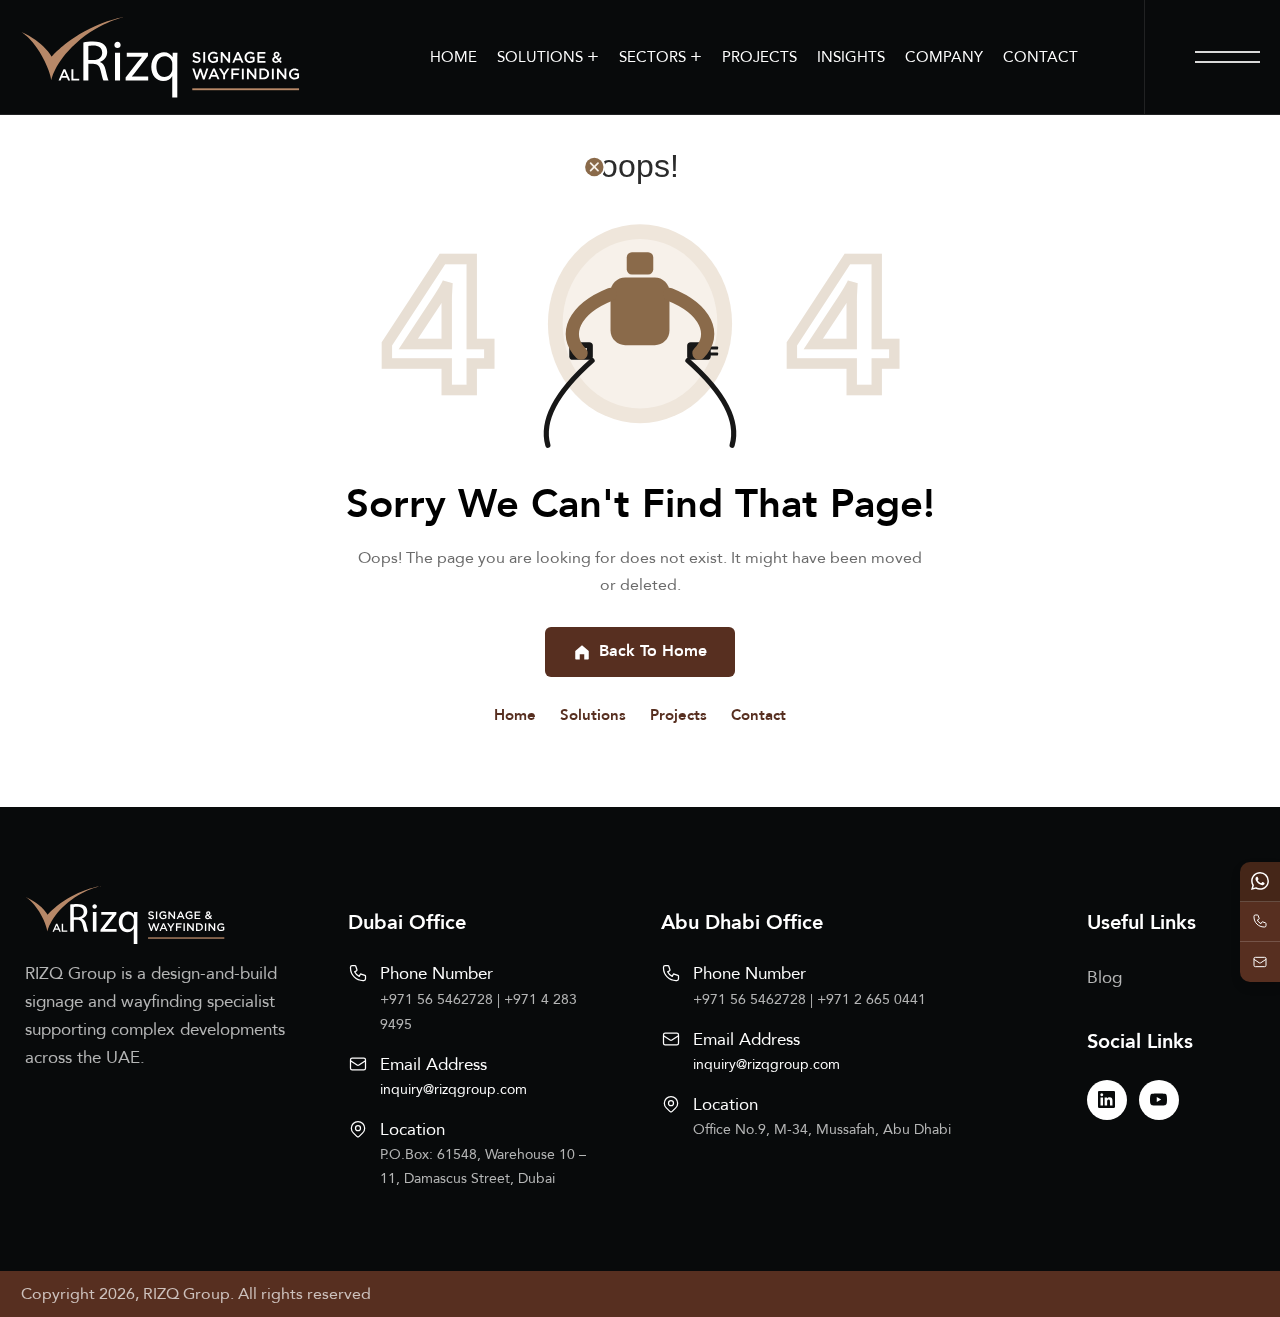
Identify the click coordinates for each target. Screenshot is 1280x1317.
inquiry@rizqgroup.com (453, 1089)
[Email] (1260, 962)
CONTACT (1040, 57)
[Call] (1260, 922)
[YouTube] (1159, 1100)
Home (515, 715)
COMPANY (944, 57)
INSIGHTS (851, 57)
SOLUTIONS (548, 56)
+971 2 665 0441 (871, 999)
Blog (1104, 977)
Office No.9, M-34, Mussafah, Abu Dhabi (822, 1129)
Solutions (593, 715)
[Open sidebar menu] (1227, 57)
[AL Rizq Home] (160, 57)
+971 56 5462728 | (442, 999)
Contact (758, 715)
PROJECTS (759, 57)
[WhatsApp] (1260, 882)
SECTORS (660, 56)
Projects (678, 715)
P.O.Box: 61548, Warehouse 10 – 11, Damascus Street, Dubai (483, 1166)
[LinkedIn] (1107, 1100)
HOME (453, 57)
